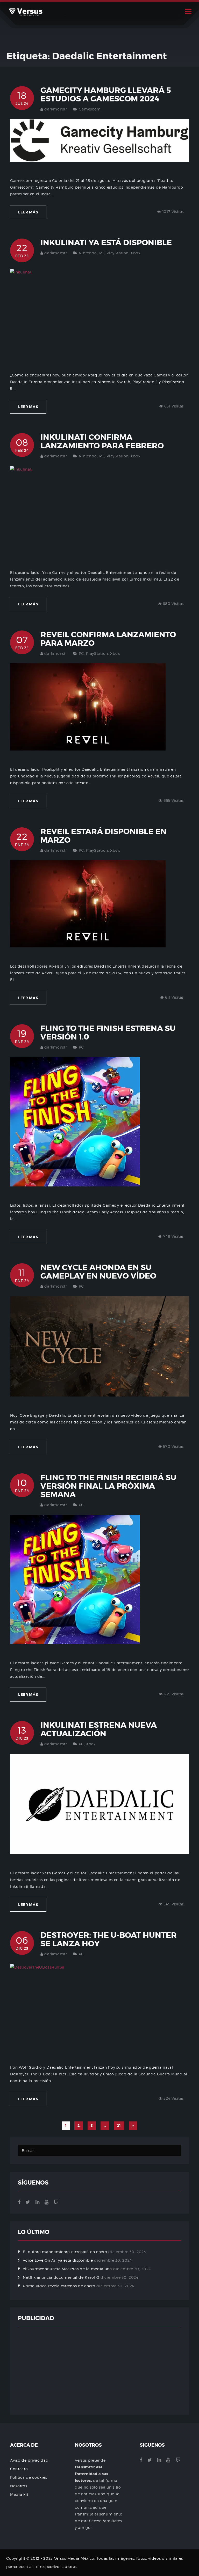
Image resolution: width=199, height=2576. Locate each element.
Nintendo (88, 253)
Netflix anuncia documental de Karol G (61, 2277)
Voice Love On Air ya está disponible (58, 2260)
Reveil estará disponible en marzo (104, 836)
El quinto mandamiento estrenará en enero (65, 2252)
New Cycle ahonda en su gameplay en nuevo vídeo (98, 1272)
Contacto (19, 2469)
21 (119, 2126)
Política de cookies (29, 2477)
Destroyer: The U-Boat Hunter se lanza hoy (109, 1939)
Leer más (28, 212)
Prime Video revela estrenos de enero (59, 2286)
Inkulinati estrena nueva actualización (99, 1729)
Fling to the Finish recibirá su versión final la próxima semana (108, 1486)
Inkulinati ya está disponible (106, 243)
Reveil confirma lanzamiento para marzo (108, 639)
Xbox (135, 253)
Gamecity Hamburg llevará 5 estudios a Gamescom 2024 (106, 95)
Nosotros (19, 2486)
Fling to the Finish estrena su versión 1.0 (108, 1033)
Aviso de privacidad (29, 2460)
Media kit (19, 2494)
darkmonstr (56, 109)
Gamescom (90, 109)
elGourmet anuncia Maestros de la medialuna (67, 2269)
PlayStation (118, 253)
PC (102, 253)
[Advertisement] (99, 2371)
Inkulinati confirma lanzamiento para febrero (102, 441)
